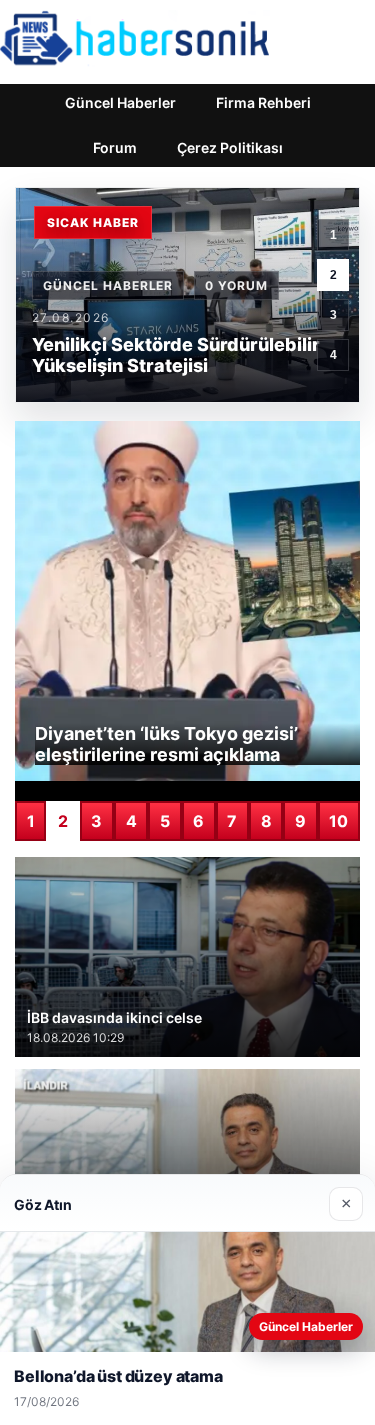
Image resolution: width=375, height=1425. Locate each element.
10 (338, 821)
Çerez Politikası (230, 147)
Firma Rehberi (263, 102)
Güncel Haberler (120, 102)
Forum (115, 147)
